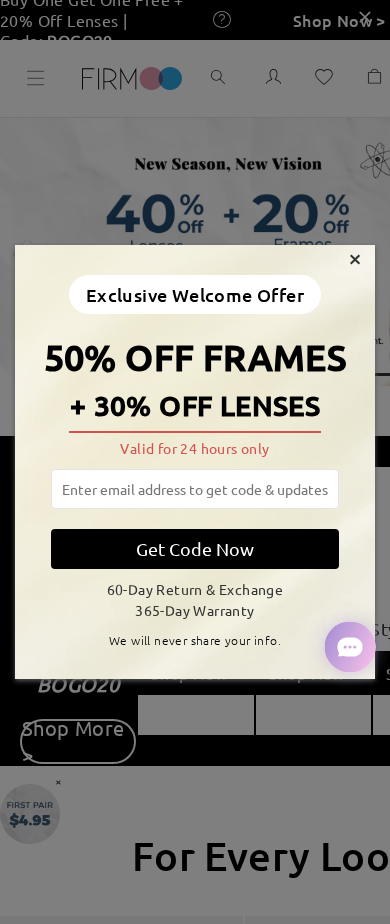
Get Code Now (195, 548)
